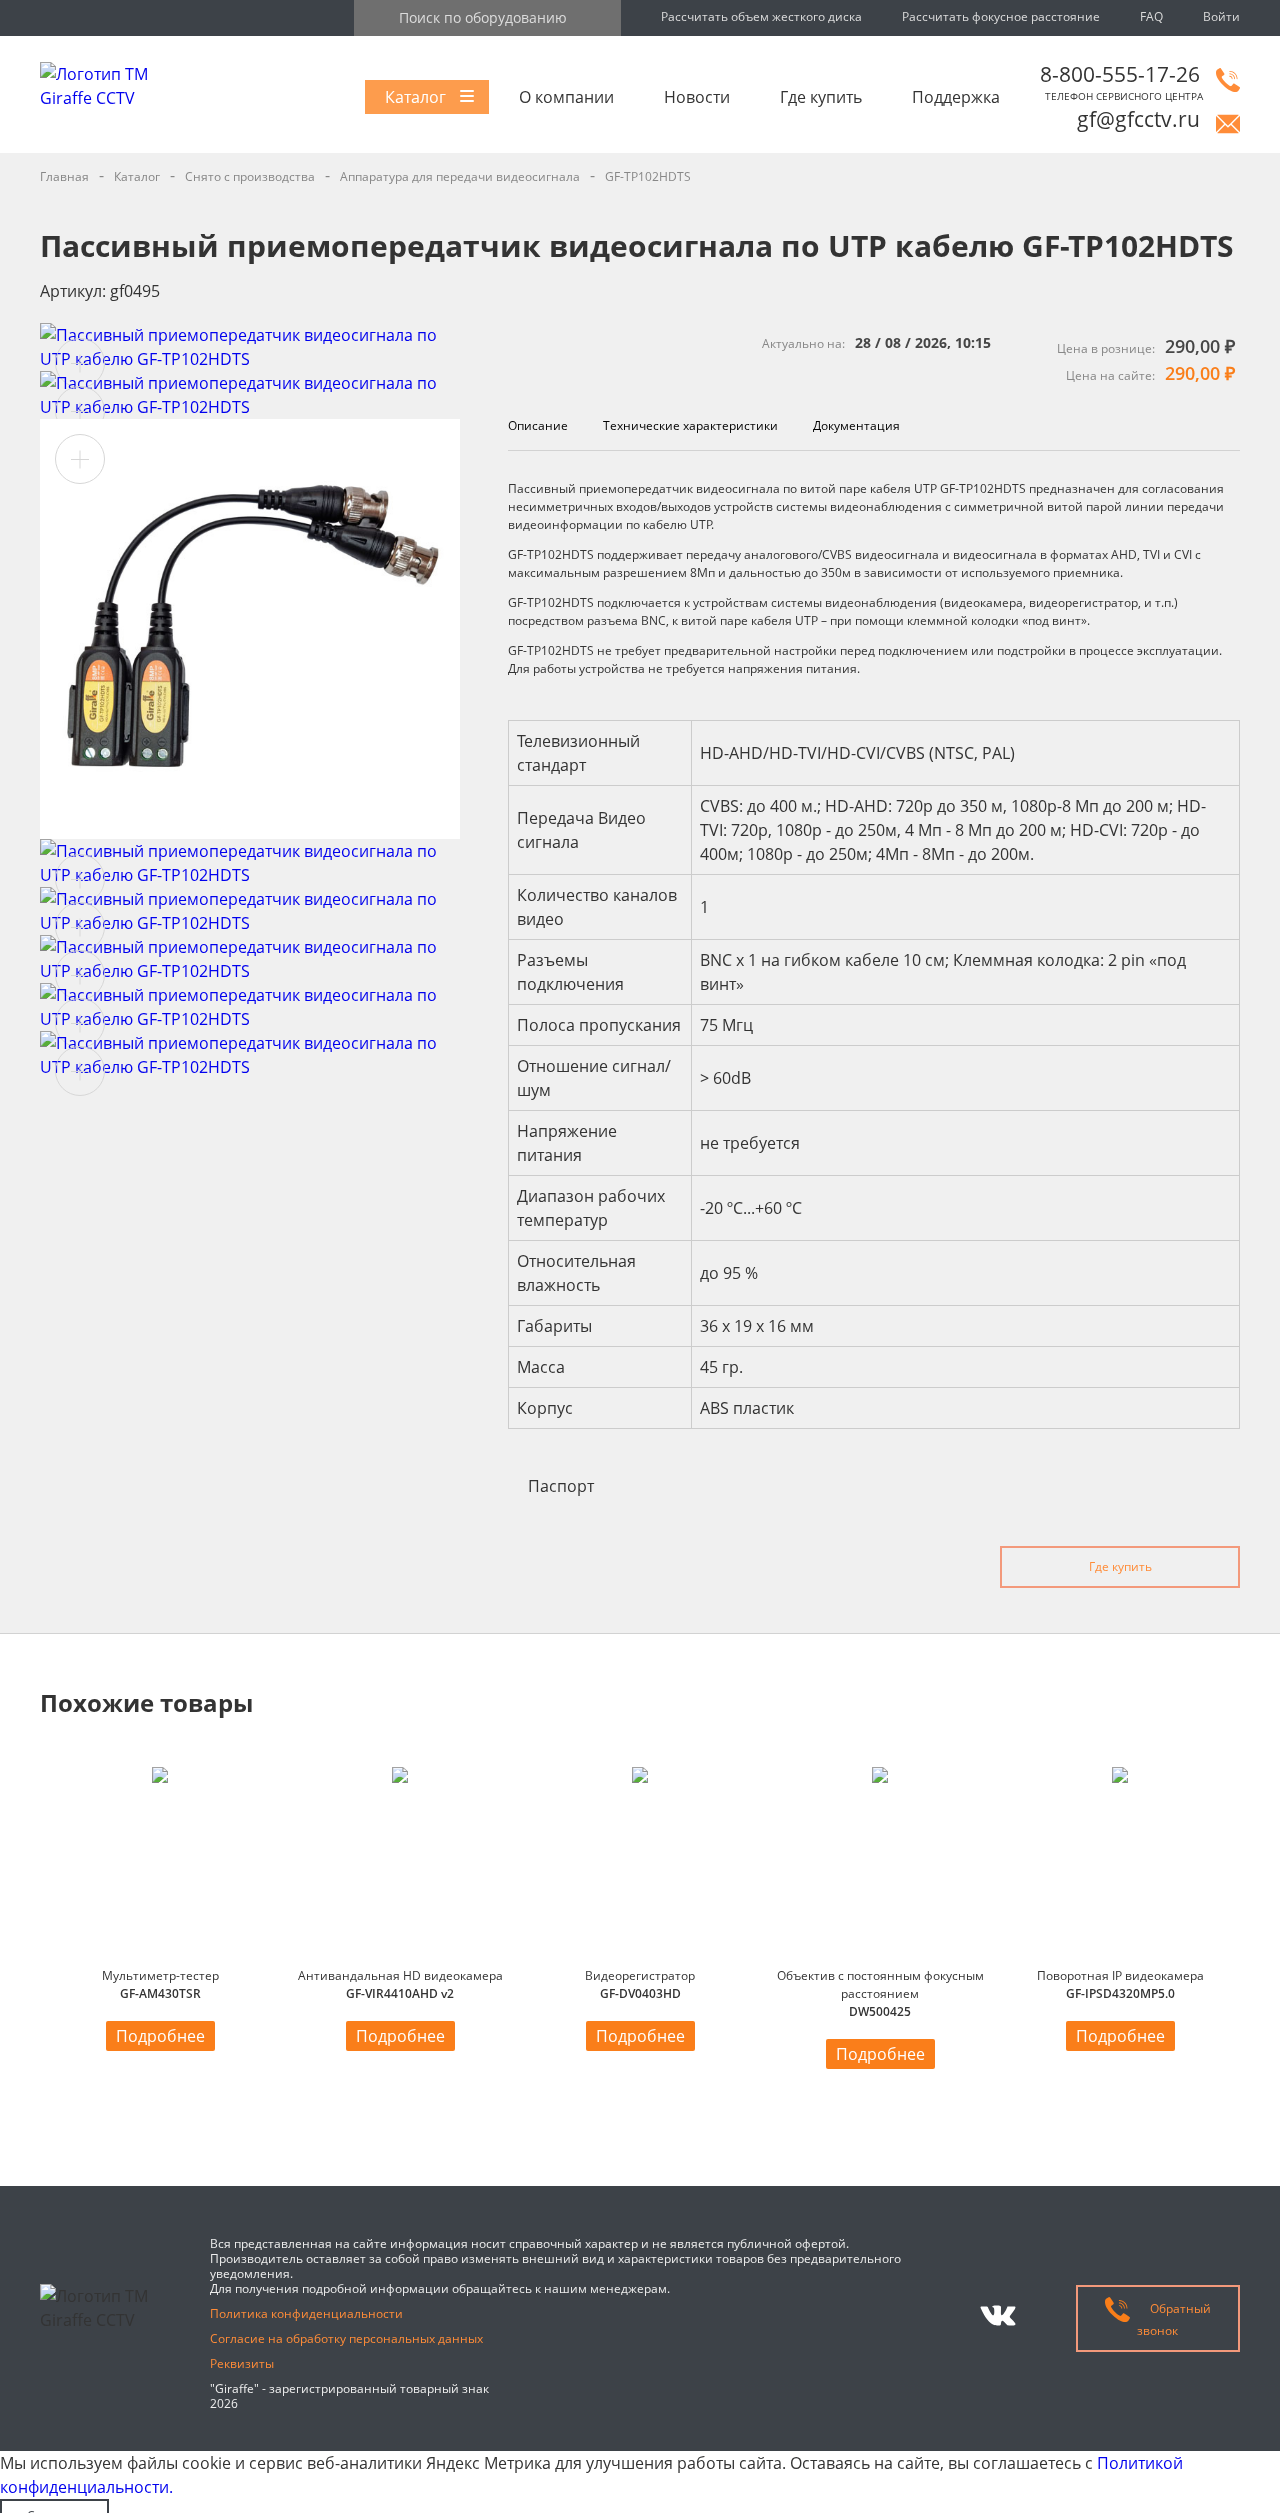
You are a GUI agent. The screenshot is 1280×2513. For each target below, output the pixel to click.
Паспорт (561, 1486)
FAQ (1151, 16)
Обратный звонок (1174, 2319)
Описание (538, 425)
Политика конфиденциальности (306, 2313)
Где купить (821, 97)
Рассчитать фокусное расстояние (1001, 16)
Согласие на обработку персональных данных (346, 2338)
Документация (856, 425)
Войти (1221, 16)
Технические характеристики (690, 425)
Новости (697, 97)
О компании (566, 97)
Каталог (415, 97)
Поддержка (956, 97)
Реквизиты (242, 2363)
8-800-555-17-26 (1120, 74)
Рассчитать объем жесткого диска (761, 16)
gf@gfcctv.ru (1138, 119)
